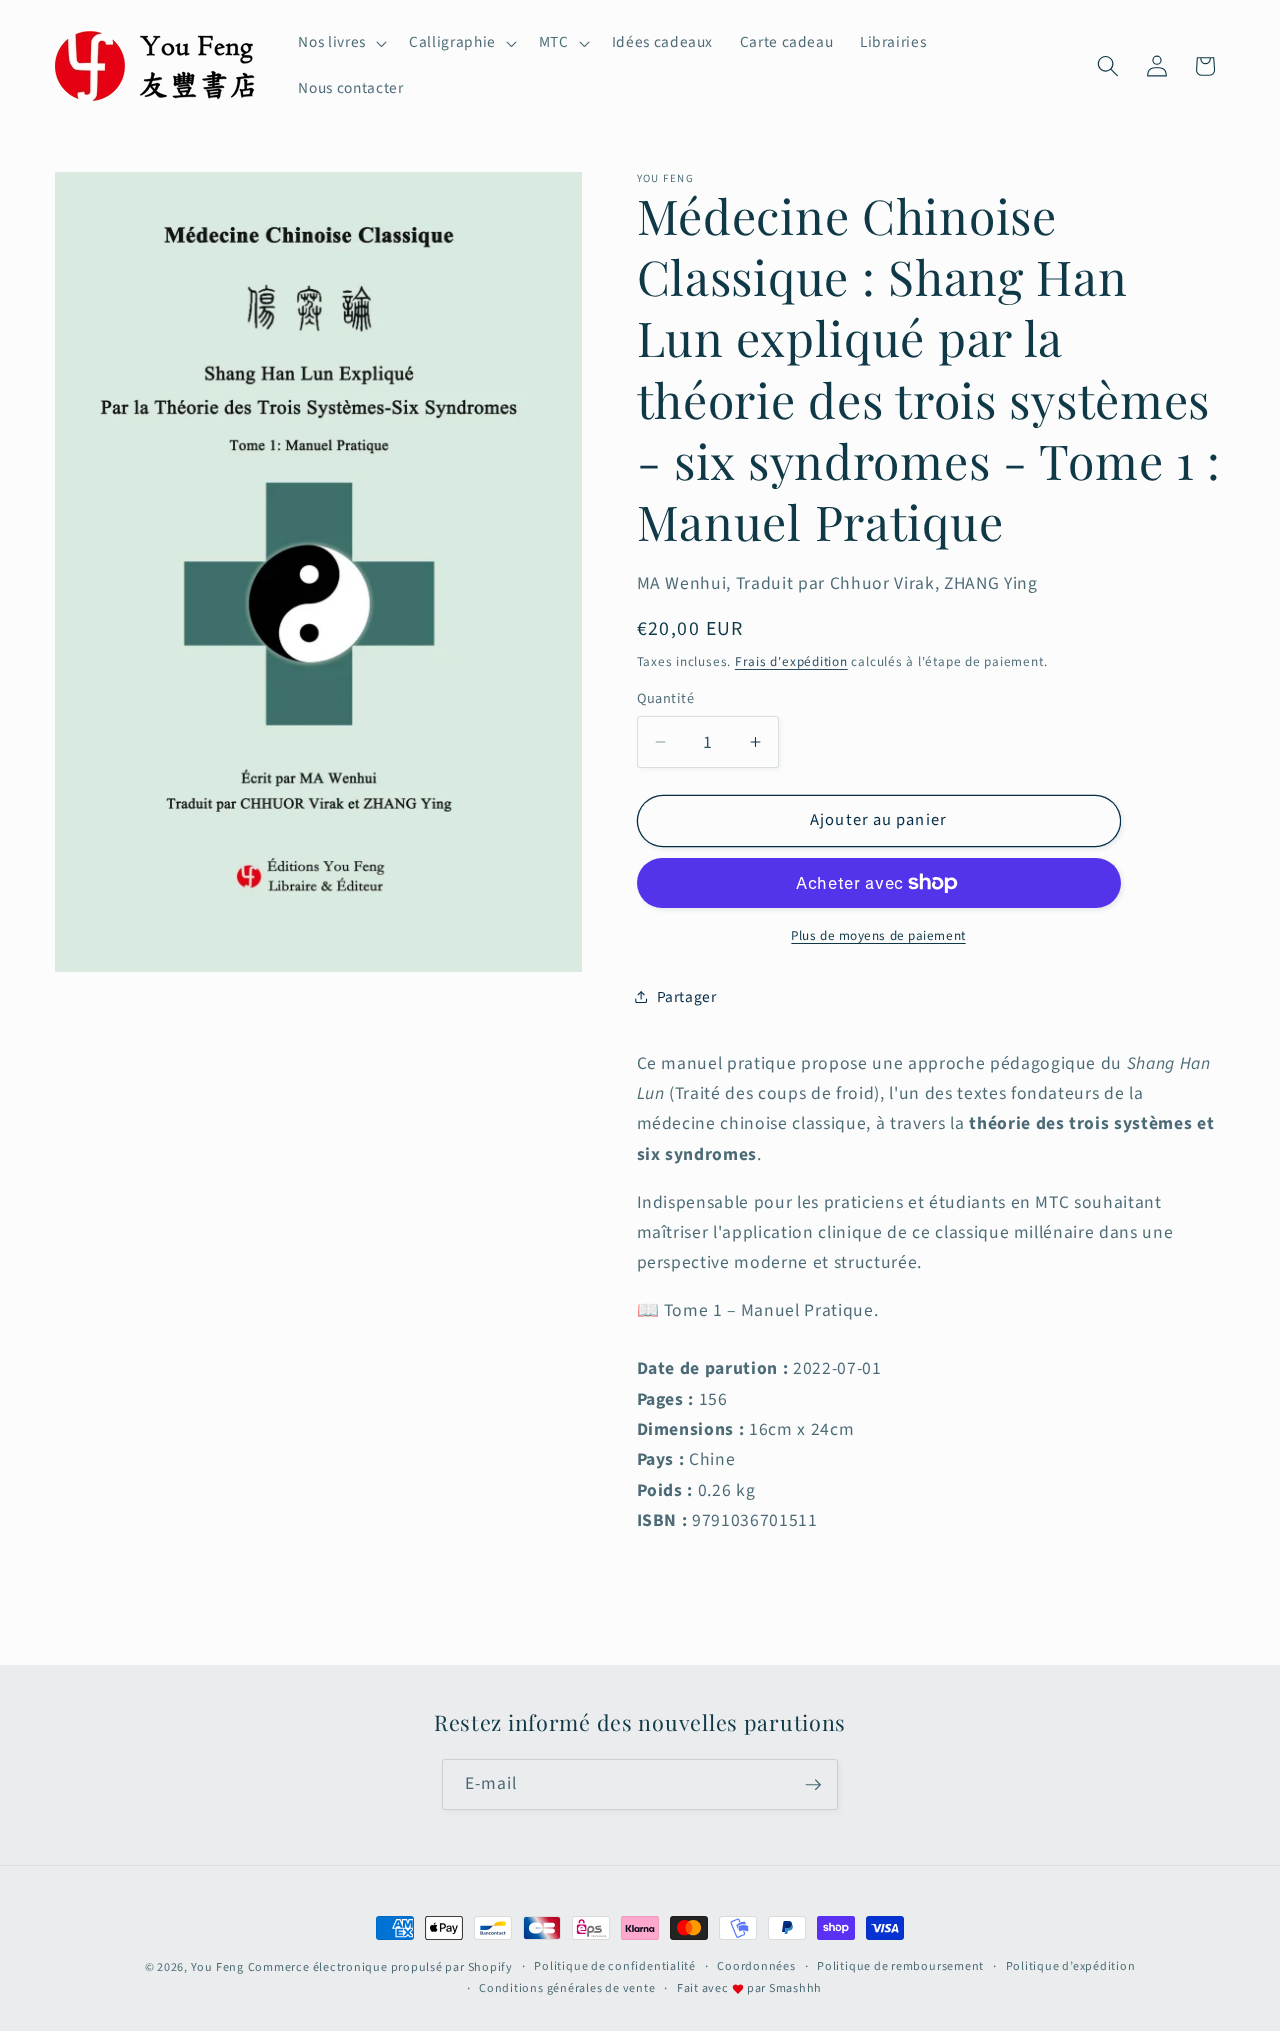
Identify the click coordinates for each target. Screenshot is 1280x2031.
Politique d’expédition (1071, 1966)
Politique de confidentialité (615, 1966)
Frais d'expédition (791, 661)
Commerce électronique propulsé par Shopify (380, 1967)
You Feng (217, 1967)
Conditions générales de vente (567, 1988)
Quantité (666, 699)
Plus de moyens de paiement (878, 935)
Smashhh (795, 1988)
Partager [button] (687, 997)
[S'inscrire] (813, 1785)
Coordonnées (756, 1966)
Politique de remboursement (900, 1966)
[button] (340, 43)
